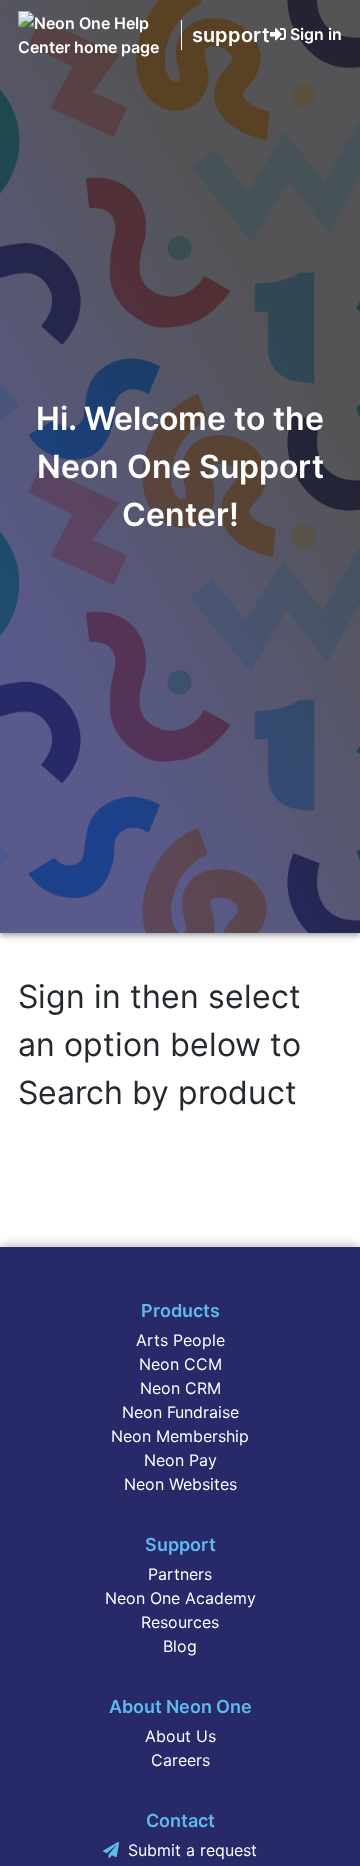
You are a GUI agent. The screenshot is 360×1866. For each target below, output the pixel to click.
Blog (180, 1646)
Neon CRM (180, 1388)
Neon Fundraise (180, 1412)
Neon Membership (180, 1436)
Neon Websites (180, 1484)
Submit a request (192, 1850)
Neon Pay (180, 1460)
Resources (180, 1622)
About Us (180, 1736)
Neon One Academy (180, 1598)
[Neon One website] (94, 47)
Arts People (180, 1340)
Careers (180, 1760)
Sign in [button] (316, 34)
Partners (180, 1574)
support (231, 35)
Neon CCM (180, 1364)
